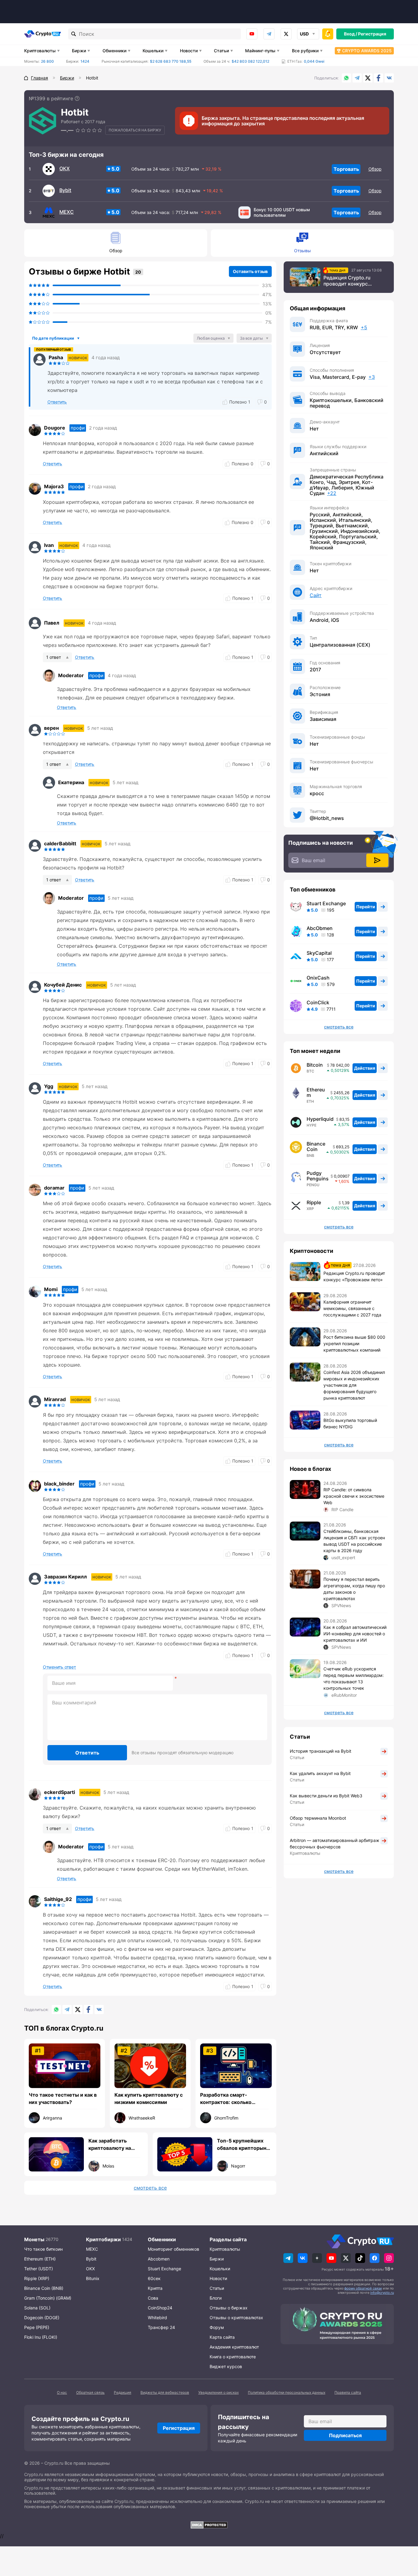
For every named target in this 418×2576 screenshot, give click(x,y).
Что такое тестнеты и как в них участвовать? (63, 2098)
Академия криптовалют (234, 2347)
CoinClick (318, 1002)
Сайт (316, 595)
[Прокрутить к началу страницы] (404, 2538)
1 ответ (54, 657)
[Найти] (74, 34)
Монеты (34, 2239)
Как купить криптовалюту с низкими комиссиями (149, 2098)
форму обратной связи (363, 2288)
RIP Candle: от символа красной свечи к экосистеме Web (354, 1496)
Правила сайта (348, 2392)
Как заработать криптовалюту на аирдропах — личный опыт (115, 2145)
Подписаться (345, 2435)
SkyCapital (319, 953)
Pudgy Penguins (318, 1176)
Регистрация (372, 34)
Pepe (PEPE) (37, 2327)
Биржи (79, 51)
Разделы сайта (228, 2239)
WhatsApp (346, 78)
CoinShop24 (160, 2308)
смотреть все (150, 2188)
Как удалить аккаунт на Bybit (320, 1773)
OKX (65, 168)
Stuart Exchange (326, 903)
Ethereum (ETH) (40, 2259)
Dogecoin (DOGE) (42, 2318)
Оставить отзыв (250, 271)
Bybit (65, 190)
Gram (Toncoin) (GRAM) (48, 2298)
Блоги (216, 2298)
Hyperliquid (320, 1119)
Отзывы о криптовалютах (236, 2318)
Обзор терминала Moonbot (318, 1818)
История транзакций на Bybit (321, 1751)
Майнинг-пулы (260, 51)
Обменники (114, 51)
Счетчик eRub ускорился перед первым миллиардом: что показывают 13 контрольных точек (354, 1678)
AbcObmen (320, 928)
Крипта (155, 2288)
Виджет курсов (226, 2366)
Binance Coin (316, 1146)
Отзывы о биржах (229, 2308)
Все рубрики (305, 51)
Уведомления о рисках (218, 2392)
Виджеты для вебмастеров (165, 2392)
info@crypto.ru (382, 2293)
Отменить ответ (59, 1667)
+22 (332, 493)
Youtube (252, 34)
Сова (153, 2298)
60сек (154, 2278)
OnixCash (318, 978)
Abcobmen (159, 2259)
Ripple (314, 1202)
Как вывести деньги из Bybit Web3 (326, 1796)
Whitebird (157, 2318)
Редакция (123, 2392)
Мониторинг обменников (174, 2249)
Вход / (351, 34)
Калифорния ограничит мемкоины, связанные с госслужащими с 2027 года (352, 1308)
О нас (62, 2392)
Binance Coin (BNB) (44, 2288)
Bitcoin (315, 1065)
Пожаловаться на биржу (135, 130)
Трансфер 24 (161, 2327)
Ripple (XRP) (37, 2278)
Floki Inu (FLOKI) (41, 2337)
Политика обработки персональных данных (287, 2392)
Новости (189, 51)
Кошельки (153, 51)
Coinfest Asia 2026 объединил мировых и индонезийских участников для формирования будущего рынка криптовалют (354, 1385)
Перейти (366, 907)
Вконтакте (389, 78)
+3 (372, 377)
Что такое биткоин (43, 2249)
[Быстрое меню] (328, 34)
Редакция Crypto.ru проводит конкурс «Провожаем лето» (347, 281)
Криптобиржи (103, 2239)
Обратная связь (90, 2392)
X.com (368, 78)
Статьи (221, 51)
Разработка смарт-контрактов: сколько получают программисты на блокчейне (235, 2099)
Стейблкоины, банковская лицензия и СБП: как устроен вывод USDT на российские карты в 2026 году (354, 1541)
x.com (286, 34)
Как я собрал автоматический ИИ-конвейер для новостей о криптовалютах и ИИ (355, 1634)
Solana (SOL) (37, 2308)
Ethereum (316, 1092)
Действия (365, 1068)
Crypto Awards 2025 (367, 51)
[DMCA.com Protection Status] (209, 2525)
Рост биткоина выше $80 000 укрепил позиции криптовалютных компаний (354, 1343)
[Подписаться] (377, 860)
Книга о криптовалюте (233, 2357)
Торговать (346, 169)
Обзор (375, 169)
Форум (217, 2327)
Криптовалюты (40, 51)
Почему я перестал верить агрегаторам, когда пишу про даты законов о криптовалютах (354, 1589)
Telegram (269, 34)
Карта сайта (222, 2337)
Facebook (379, 78)
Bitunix (93, 2278)
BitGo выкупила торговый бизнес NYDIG (350, 1423)
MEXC (67, 212)
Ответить (87, 1753)
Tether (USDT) (39, 2269)
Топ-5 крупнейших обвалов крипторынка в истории (244, 2145)
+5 (364, 327)
